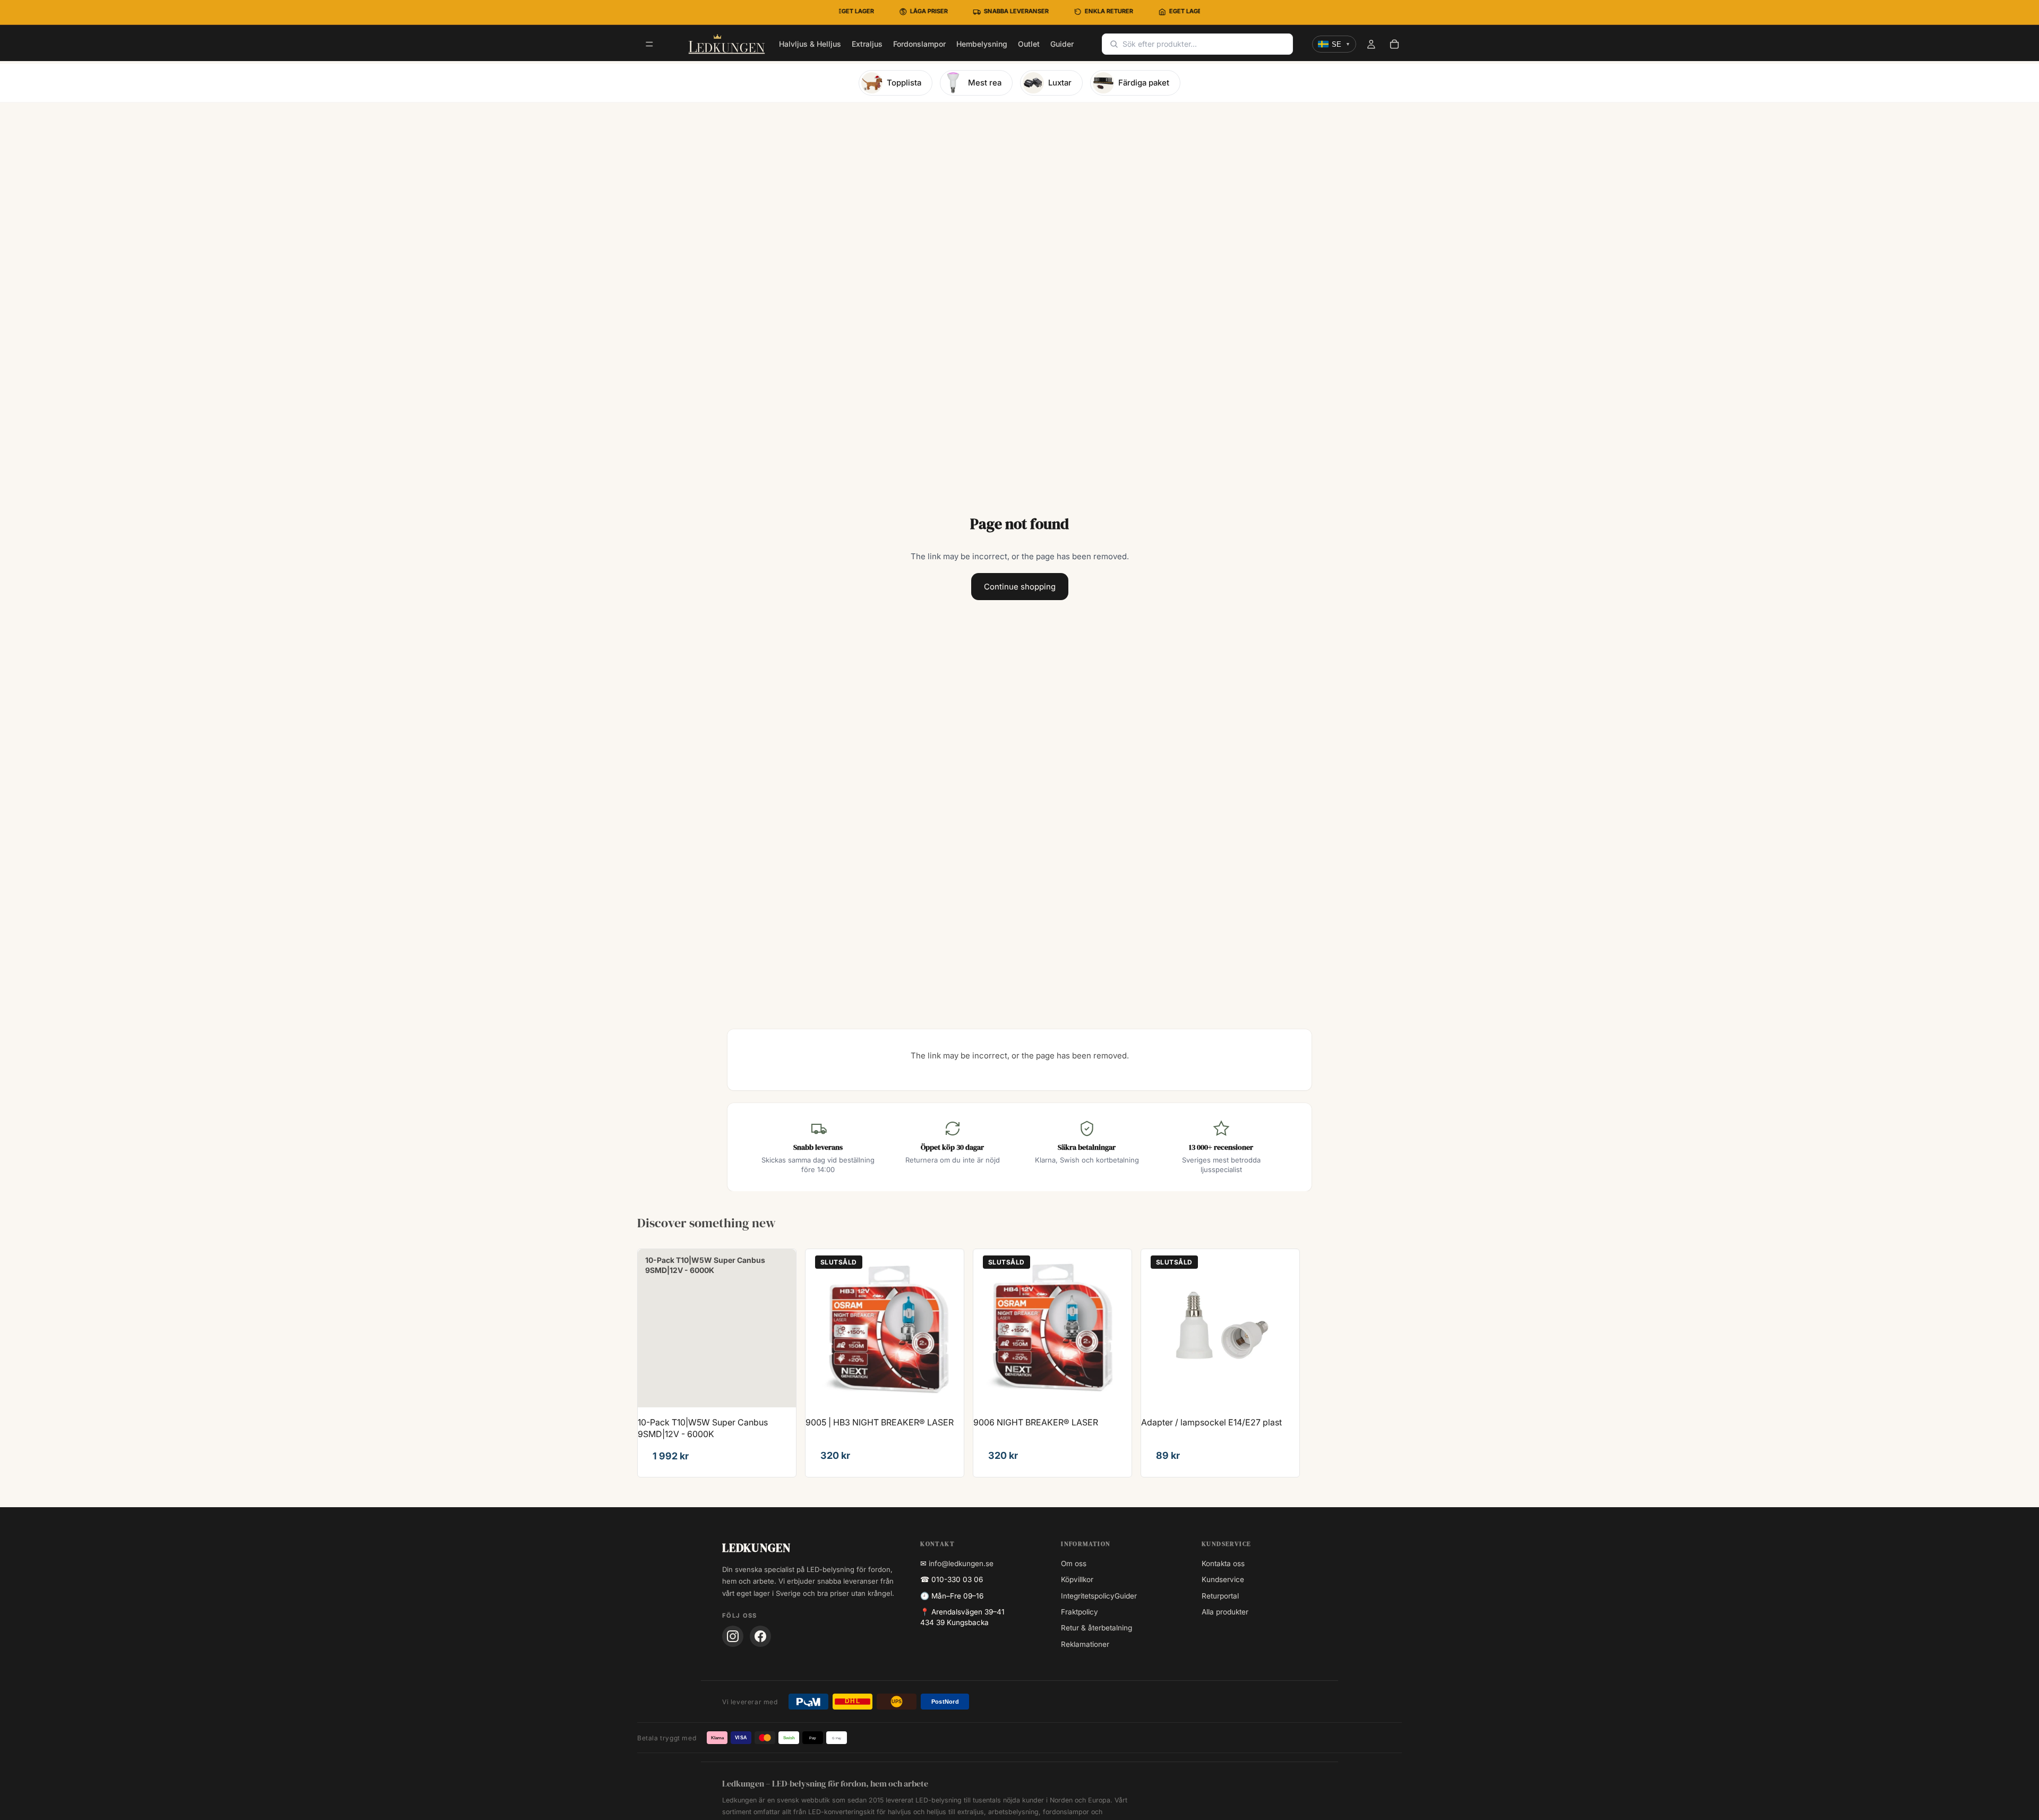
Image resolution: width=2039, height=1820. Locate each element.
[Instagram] (733, 1636)
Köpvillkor (1077, 1579)
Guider (1126, 1596)
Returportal (1220, 1596)
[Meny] (649, 45)
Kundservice (1223, 1579)
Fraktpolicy (1080, 1612)
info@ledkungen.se (961, 1563)
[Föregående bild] (821, 1328)
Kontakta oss (1223, 1563)
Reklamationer (1085, 1644)
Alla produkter (1225, 1612)
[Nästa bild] (948, 1328)
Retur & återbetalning (1096, 1628)
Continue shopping (1020, 587)
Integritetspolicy (1088, 1596)
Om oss (1074, 1563)
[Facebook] (760, 1636)
